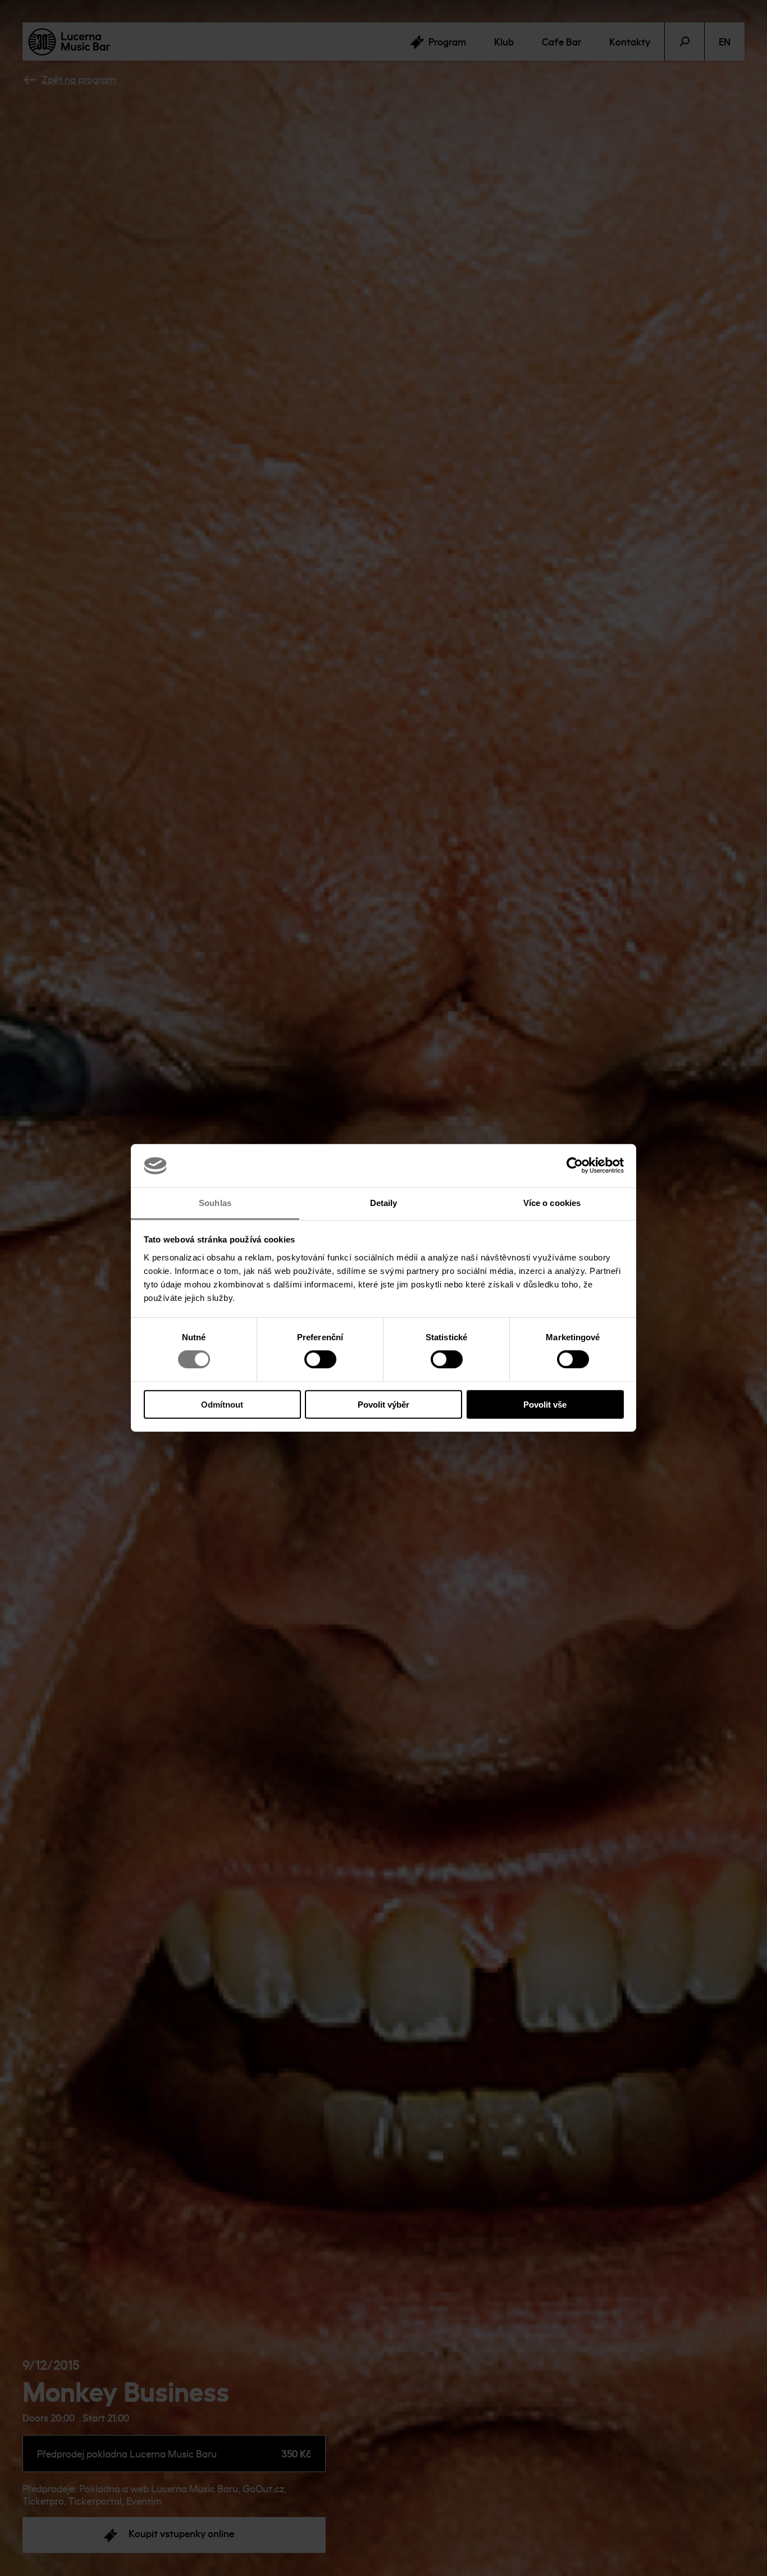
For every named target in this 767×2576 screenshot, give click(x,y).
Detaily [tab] (384, 1203)
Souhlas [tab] (215, 1203)
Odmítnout (222, 1404)
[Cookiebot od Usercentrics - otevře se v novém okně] (575, 1166)
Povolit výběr (383, 1404)
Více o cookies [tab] (552, 1203)
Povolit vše (545, 1404)
